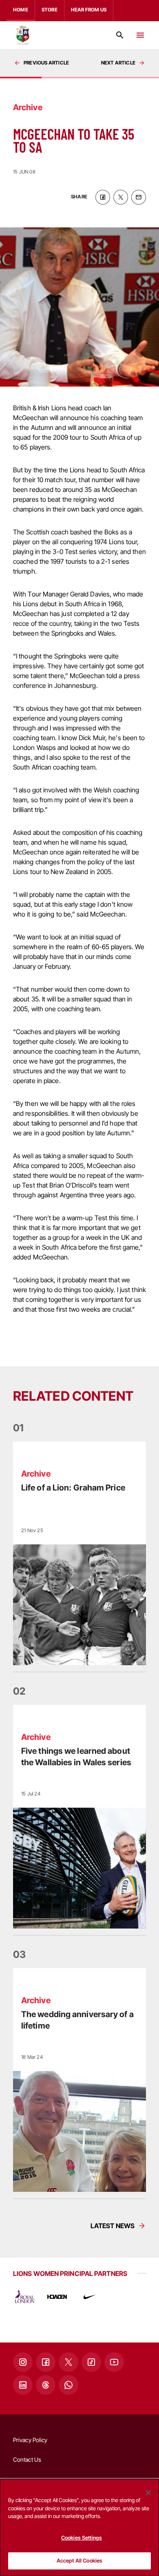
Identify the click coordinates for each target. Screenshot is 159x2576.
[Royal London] (24, 2297)
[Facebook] (46, 2362)
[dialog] (79, 2527)
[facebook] (103, 197)
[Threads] (46, 2385)
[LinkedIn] (23, 2385)
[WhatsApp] (68, 2385)
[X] (68, 2362)
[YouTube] (114, 2362)
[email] (139, 197)
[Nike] (90, 2297)
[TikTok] (91, 2362)
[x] (121, 197)
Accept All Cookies (79, 2560)
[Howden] (57, 2297)
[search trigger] (120, 35)
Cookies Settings (82, 2538)
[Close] (148, 2493)
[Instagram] (23, 2362)
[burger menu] (140, 35)
